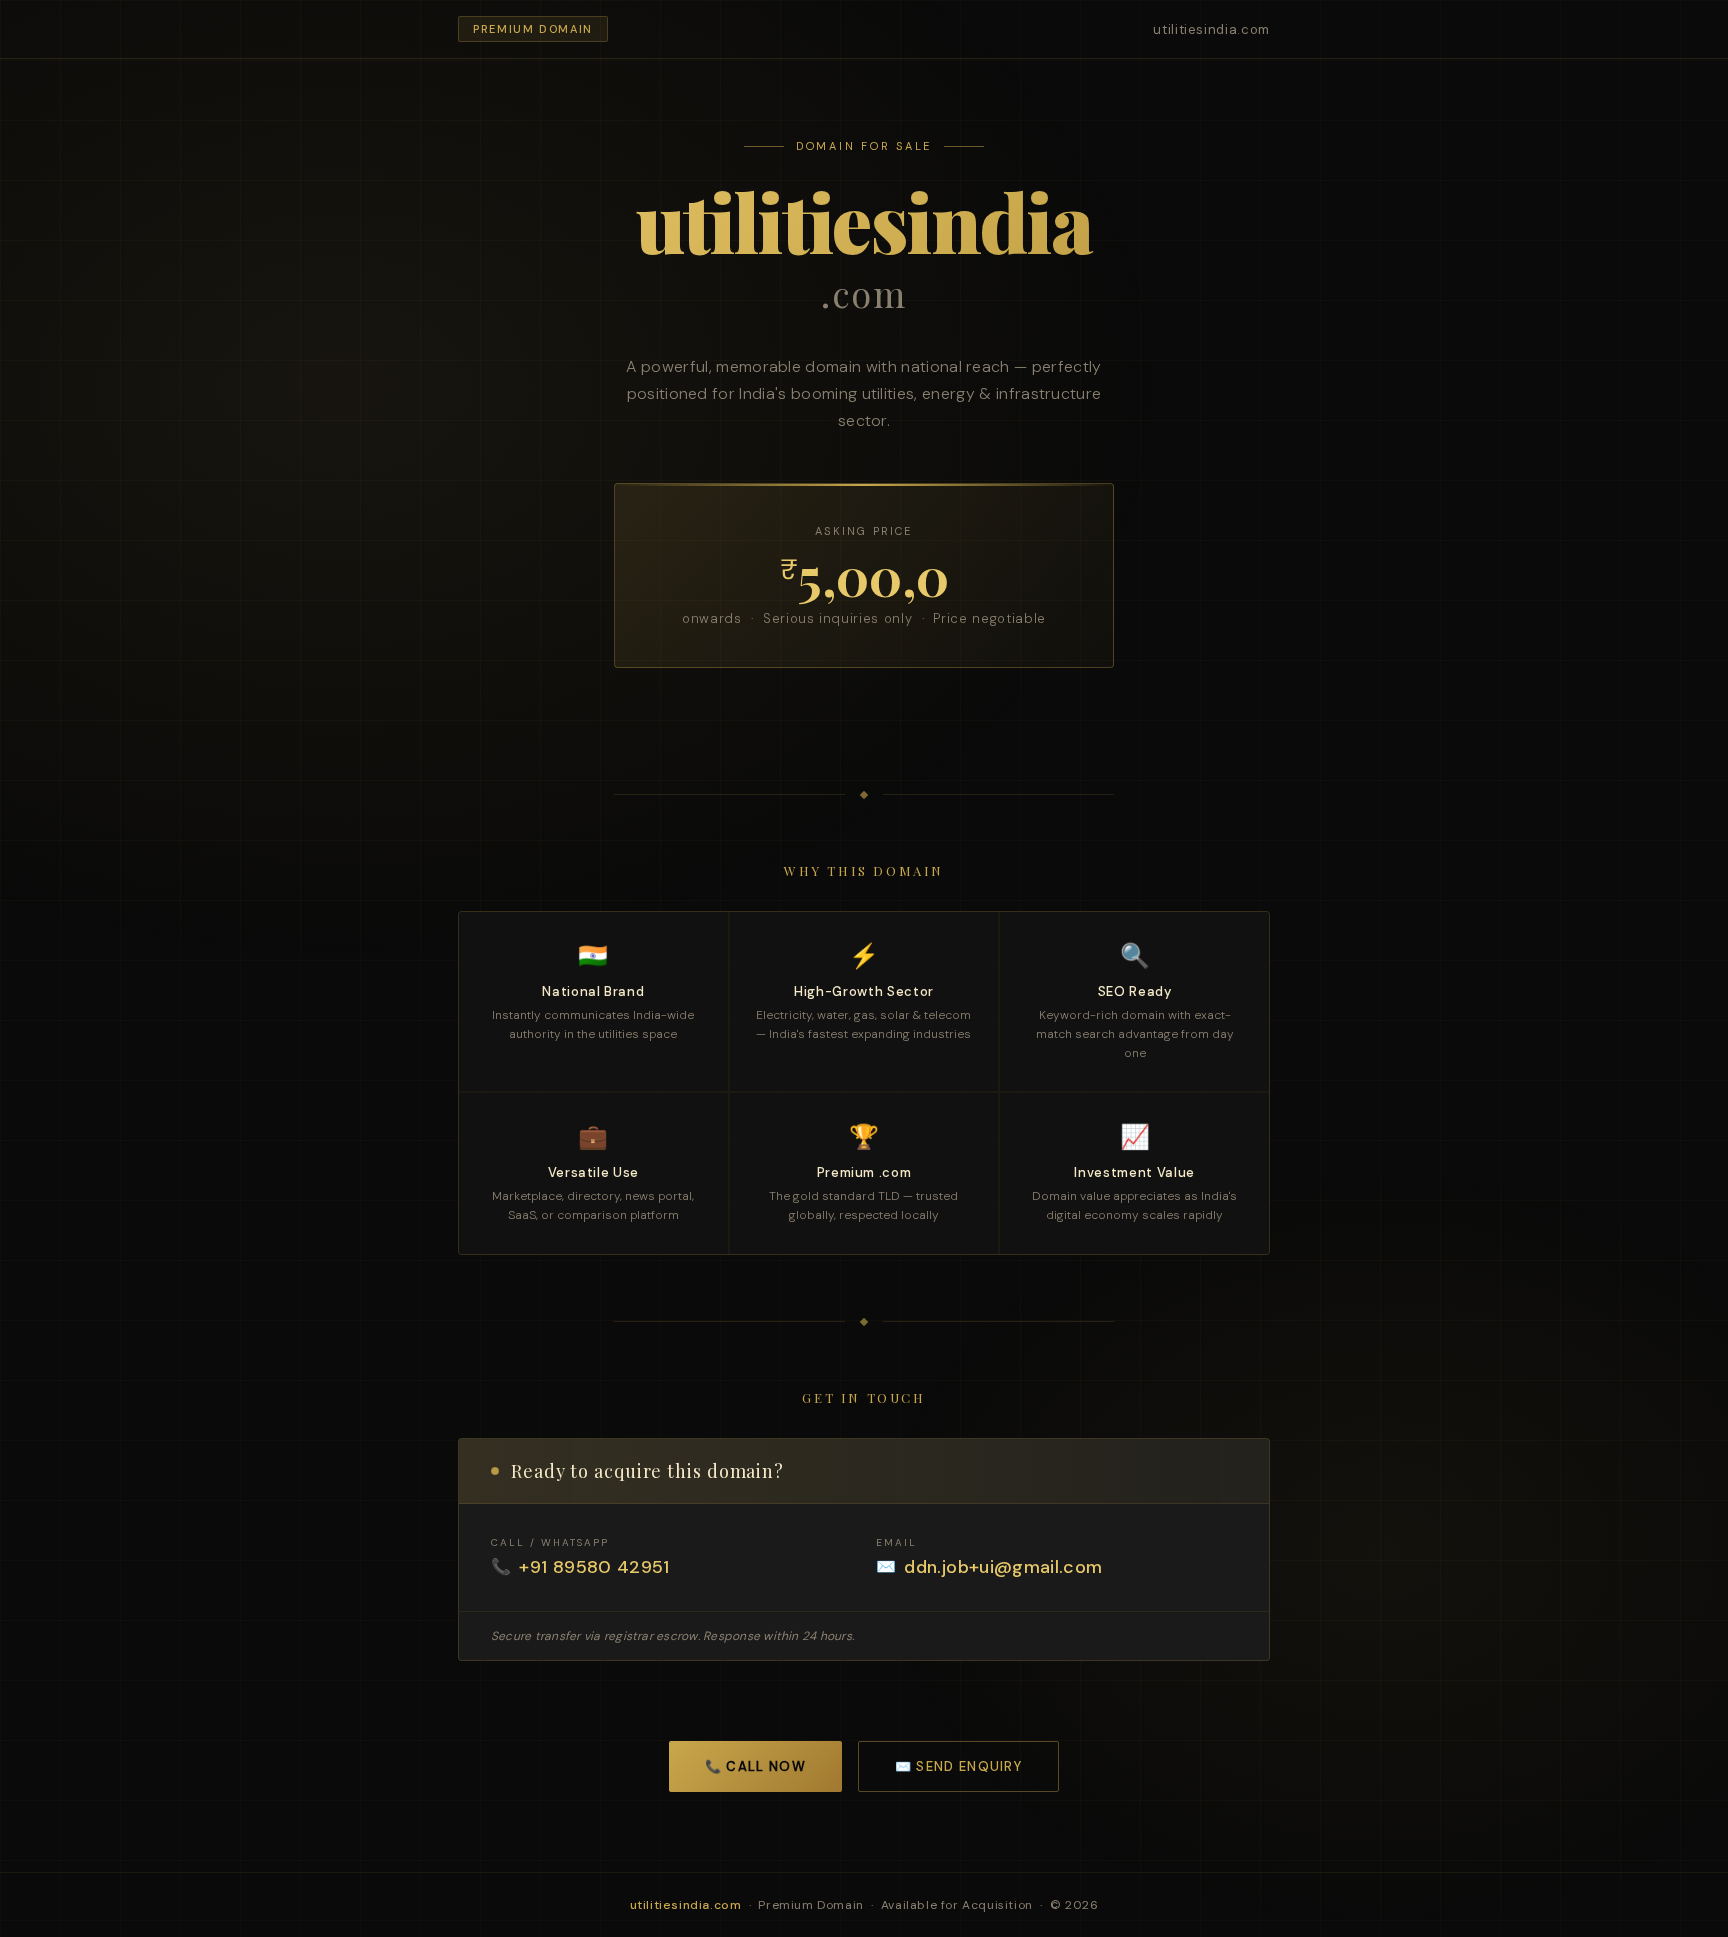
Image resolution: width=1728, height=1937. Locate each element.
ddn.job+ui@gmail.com (1003, 1567)
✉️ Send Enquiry (958, 1766)
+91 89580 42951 (594, 1567)
